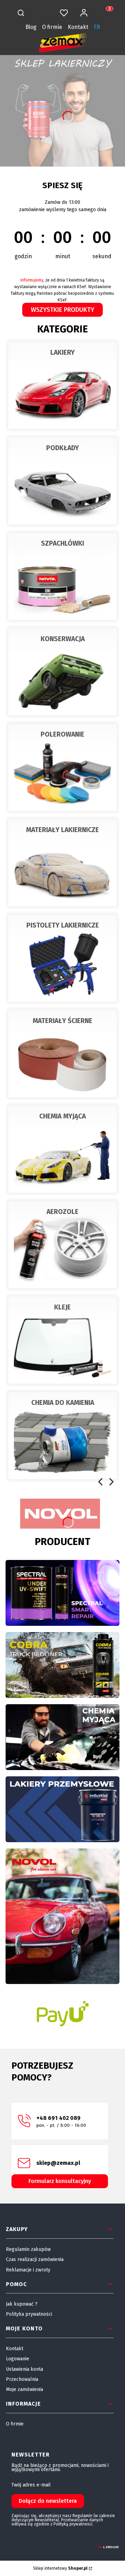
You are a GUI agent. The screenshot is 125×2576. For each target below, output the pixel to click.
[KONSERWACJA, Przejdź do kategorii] (62, 672)
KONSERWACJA (63, 639)
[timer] (62, 221)
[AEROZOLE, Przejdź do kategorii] (62, 1245)
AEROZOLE (62, 1212)
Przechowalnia (22, 2379)
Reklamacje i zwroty (28, 2270)
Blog (31, 27)
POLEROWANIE (62, 734)
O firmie (52, 27)
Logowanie (18, 2359)
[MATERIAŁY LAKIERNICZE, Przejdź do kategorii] (62, 863)
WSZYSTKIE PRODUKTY (62, 310)
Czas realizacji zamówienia (35, 2259)
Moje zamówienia (24, 2389)
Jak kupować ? (22, 2304)
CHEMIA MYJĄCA (62, 1116)
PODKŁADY (62, 448)
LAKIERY (62, 352)
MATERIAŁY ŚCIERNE (62, 1021)
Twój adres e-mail (31, 2485)
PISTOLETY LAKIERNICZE (63, 925)
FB (97, 27)
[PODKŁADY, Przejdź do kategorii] (62, 481)
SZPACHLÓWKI (62, 543)
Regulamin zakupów (28, 2249)
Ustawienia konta (24, 2369)
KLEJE (62, 1307)
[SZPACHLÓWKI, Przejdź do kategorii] (62, 576)
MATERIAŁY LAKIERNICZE (62, 830)
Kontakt (78, 27)
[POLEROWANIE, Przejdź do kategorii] (62, 767)
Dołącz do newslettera (48, 2501)
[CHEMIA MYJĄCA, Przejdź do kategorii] (62, 1149)
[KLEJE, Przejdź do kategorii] (62, 1340)
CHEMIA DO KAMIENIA (63, 1403)
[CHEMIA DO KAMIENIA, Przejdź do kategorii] (62, 1436)
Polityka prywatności (29, 2314)
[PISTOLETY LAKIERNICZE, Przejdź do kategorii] (62, 958)
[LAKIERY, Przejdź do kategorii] (62, 385)
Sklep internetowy (60, 2568)
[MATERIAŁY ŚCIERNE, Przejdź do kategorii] (62, 1054)
